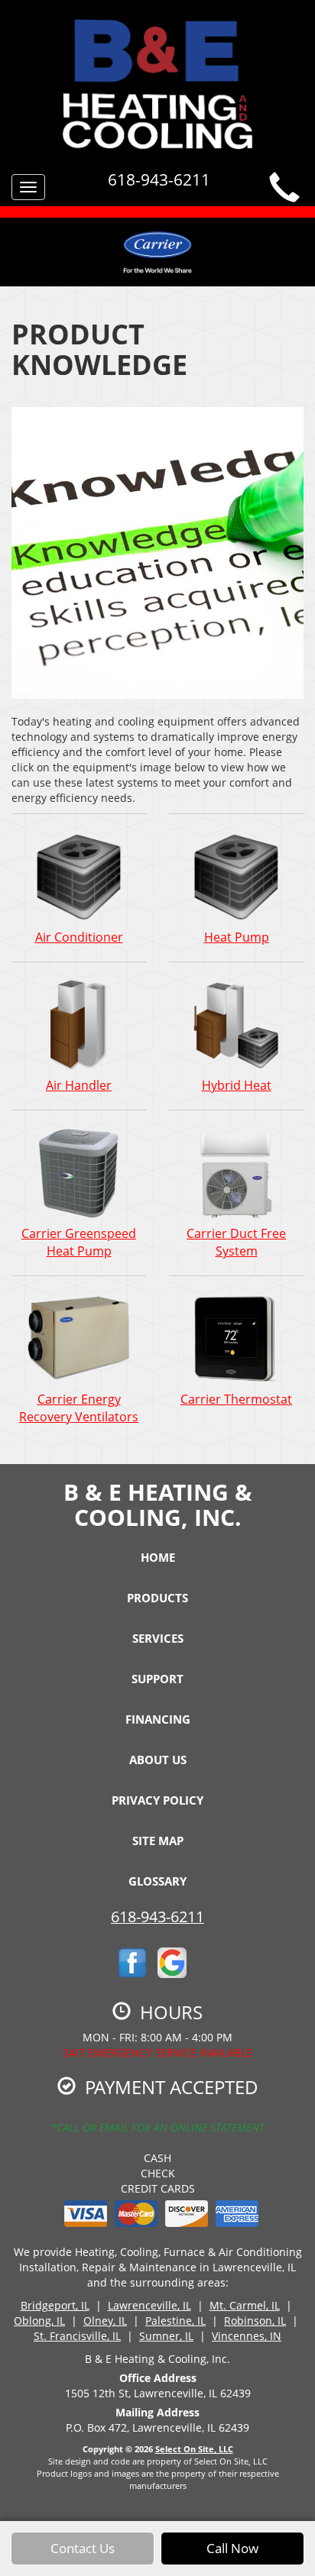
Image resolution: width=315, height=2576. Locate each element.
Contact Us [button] (83, 2548)
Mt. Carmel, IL (245, 2305)
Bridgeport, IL (55, 2305)
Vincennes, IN (247, 2336)
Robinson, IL (255, 2321)
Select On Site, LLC (194, 2449)
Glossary (157, 1881)
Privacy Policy (157, 1800)
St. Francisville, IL (77, 2336)
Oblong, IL (39, 2321)
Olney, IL (105, 2321)
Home (158, 1557)
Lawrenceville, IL (149, 2305)
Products (157, 1598)
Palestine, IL (175, 2321)
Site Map (158, 1841)
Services (158, 1638)
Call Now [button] (232, 2548)
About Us (158, 1760)
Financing (158, 1719)
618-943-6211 (157, 1917)
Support (157, 1679)
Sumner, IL (166, 2336)
